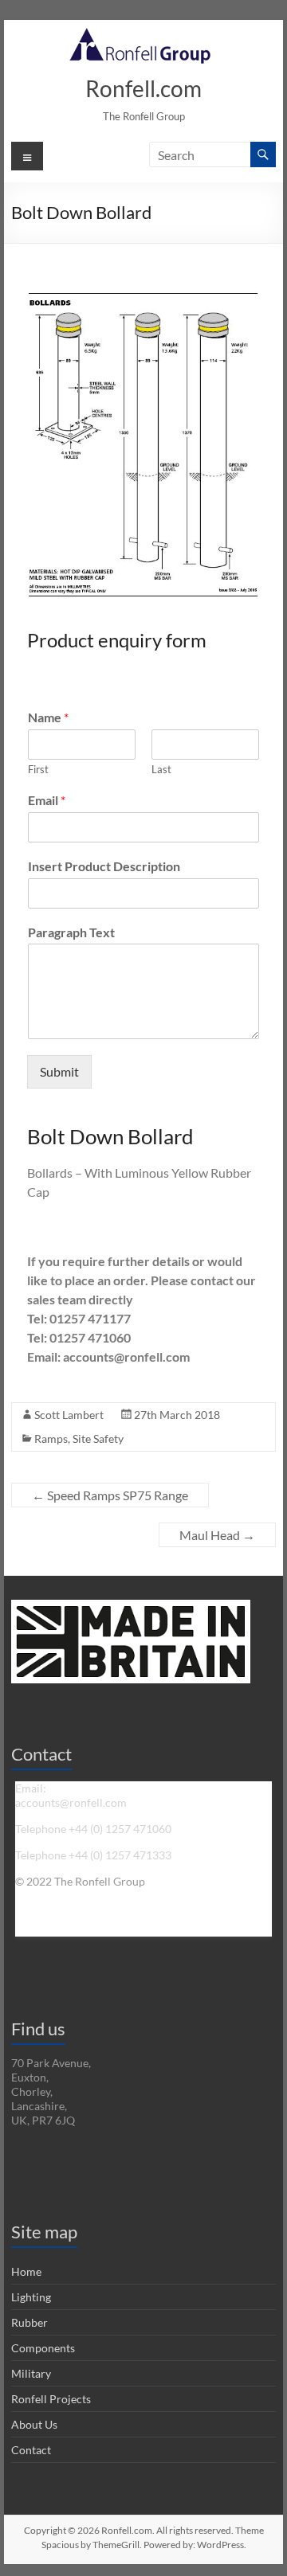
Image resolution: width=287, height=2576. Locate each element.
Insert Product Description (104, 866)
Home (26, 2271)
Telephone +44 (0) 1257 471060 (93, 1829)
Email (47, 800)
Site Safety (98, 1438)
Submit (59, 1071)
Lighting (31, 2297)
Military (31, 2373)
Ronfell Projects (51, 2399)
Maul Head (217, 1535)
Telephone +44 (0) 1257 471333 (93, 1855)
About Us (34, 2424)
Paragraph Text (71, 932)
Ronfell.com (143, 88)
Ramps (51, 1438)
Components (43, 2348)
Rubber (29, 2322)
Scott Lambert (69, 1415)
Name (48, 717)
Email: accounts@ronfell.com (71, 1795)
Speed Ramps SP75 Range (110, 1495)
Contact (31, 2450)
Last (161, 769)
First (38, 769)
